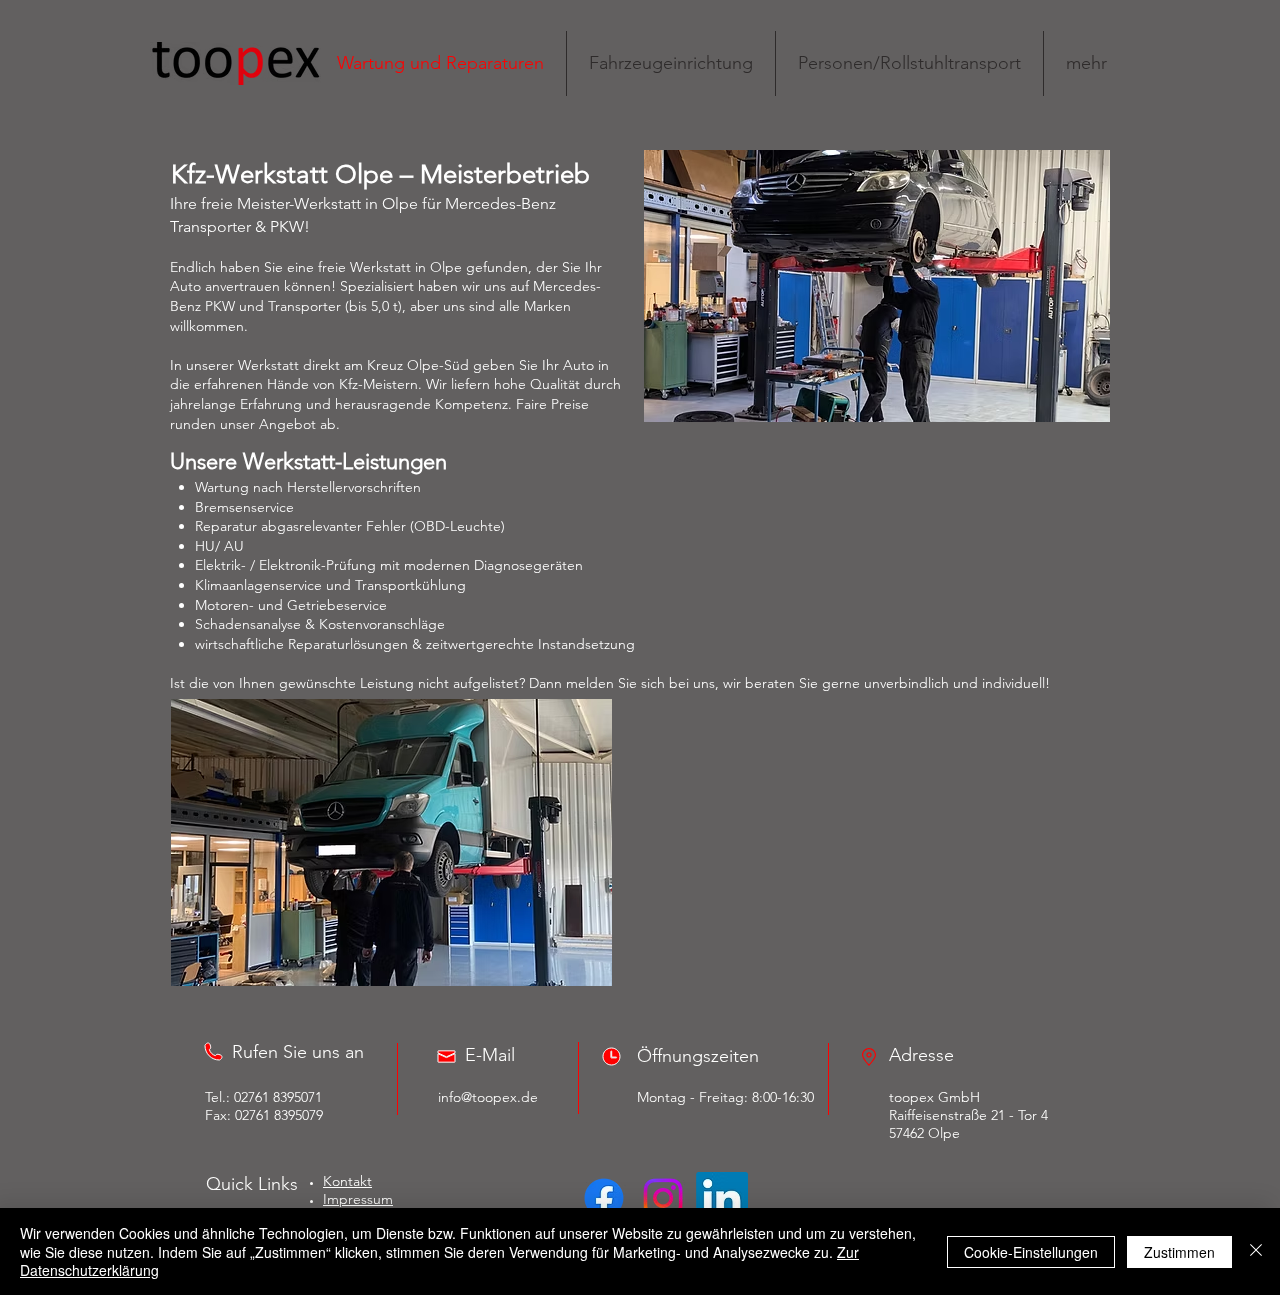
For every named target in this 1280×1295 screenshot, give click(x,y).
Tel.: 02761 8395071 (263, 1097)
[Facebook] (604, 1198)
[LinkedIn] (722, 1198)
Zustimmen (1179, 1252)
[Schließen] (1256, 1251)
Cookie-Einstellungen (1031, 1252)
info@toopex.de (488, 1097)
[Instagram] (663, 1198)
